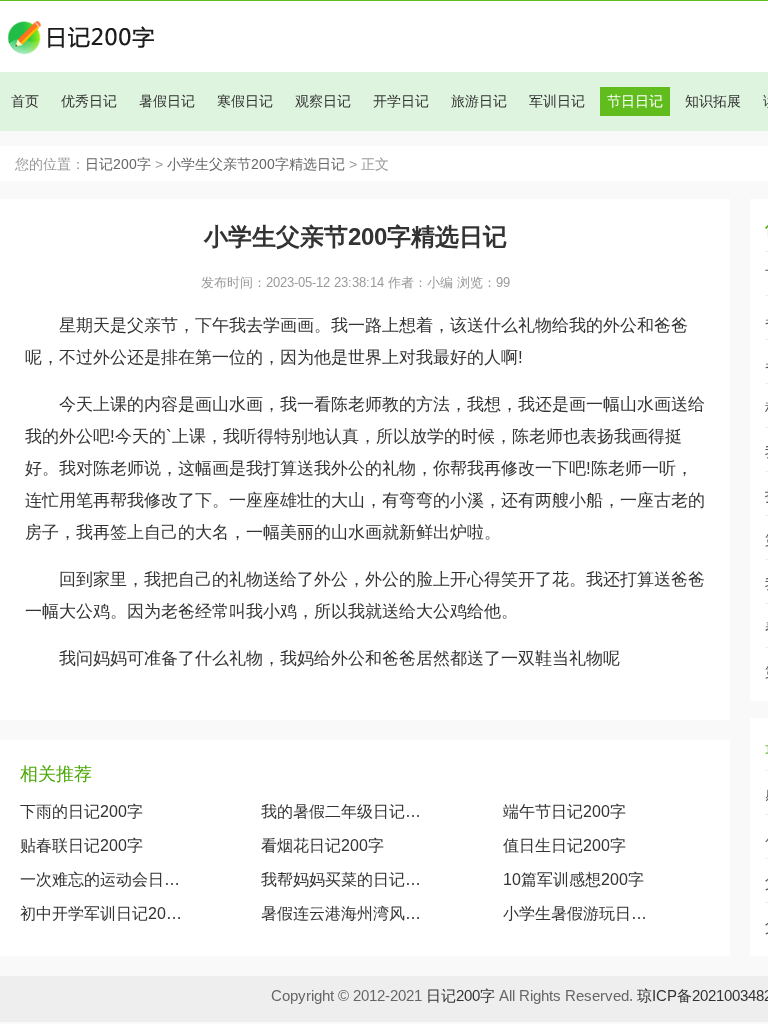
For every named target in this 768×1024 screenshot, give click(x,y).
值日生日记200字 (564, 845)
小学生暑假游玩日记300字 (579, 913)
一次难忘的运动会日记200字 (101, 879)
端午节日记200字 (564, 811)
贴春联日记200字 (81, 845)
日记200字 (118, 164)
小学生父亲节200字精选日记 (256, 164)
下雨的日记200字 (81, 811)
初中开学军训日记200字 (101, 913)
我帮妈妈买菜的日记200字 (342, 879)
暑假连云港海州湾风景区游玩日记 (342, 913)
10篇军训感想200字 (573, 879)
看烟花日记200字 (322, 845)
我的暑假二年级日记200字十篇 (342, 811)
